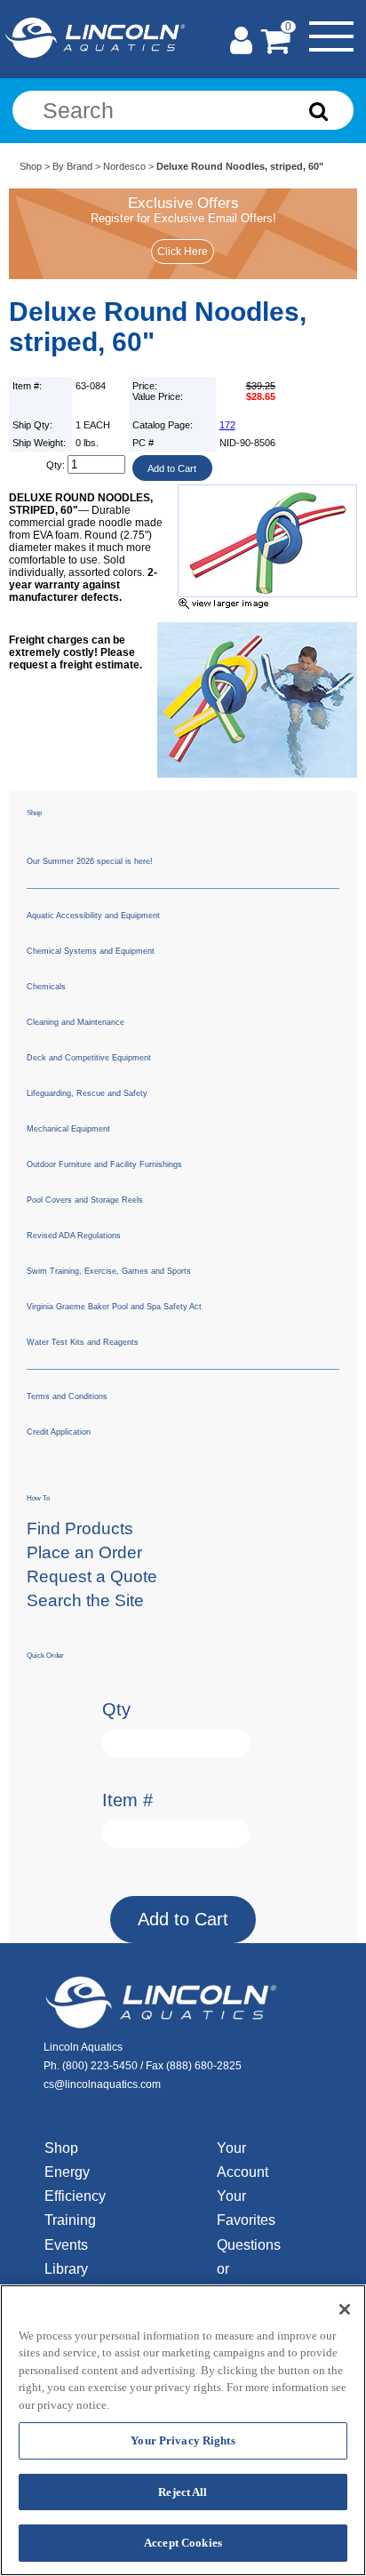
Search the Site (85, 1600)
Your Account (243, 2160)
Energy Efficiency (75, 2184)
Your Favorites (246, 2208)
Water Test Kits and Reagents (83, 1342)
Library (66, 2269)
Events (66, 2245)
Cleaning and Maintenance (76, 1022)
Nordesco (124, 166)
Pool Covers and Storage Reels (85, 1200)
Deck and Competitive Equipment (89, 1058)
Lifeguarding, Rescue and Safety (87, 1093)
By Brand (72, 166)
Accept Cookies (183, 2543)
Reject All (183, 2492)
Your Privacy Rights (183, 2440)
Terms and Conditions (67, 1396)
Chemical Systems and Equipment (91, 951)
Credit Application (59, 1432)
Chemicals (46, 987)
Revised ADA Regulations (74, 1236)
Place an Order (84, 1552)
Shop (31, 166)
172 (227, 425)
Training (70, 2220)
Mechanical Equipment (68, 1129)
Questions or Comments (251, 2269)
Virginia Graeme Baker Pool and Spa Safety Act (114, 1307)
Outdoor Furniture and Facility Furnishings (104, 1164)
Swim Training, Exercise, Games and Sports (109, 1271)
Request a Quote (92, 1576)
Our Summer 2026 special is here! (90, 861)
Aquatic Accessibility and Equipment (93, 916)
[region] (183, 2430)
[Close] (345, 2309)
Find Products (80, 1528)
